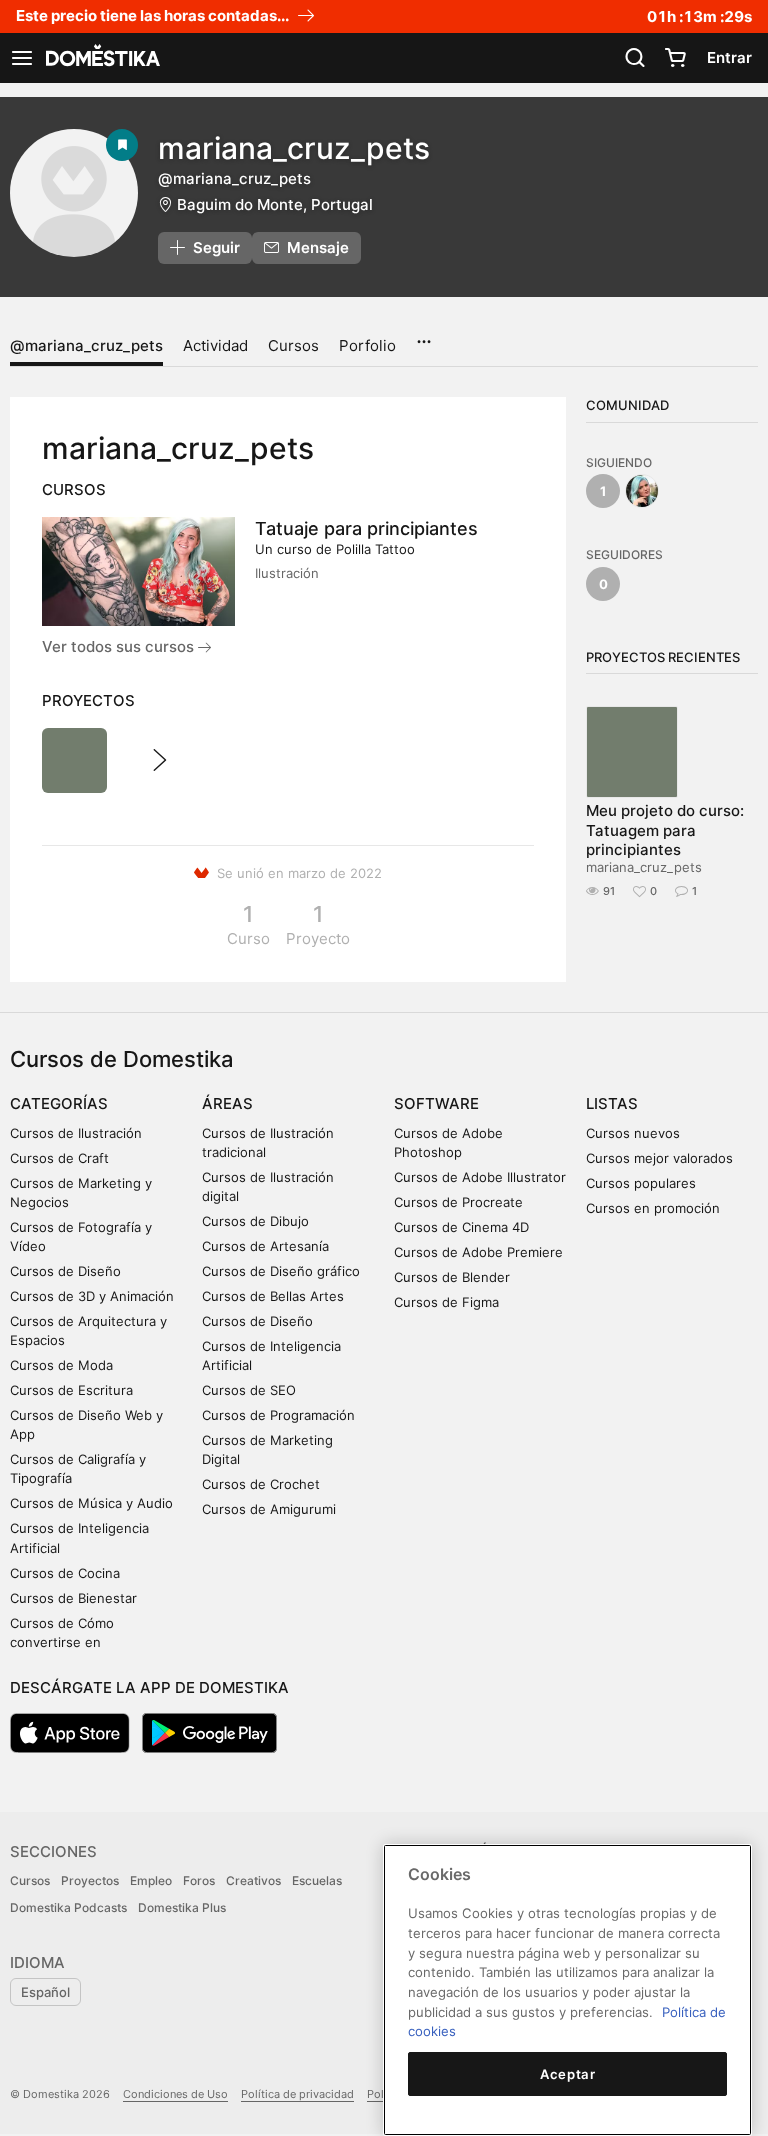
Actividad (215, 345)
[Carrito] (675, 58)
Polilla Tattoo (375, 549)
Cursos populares (641, 1183)
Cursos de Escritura (71, 1390)
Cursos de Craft (59, 1158)
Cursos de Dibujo (255, 1221)
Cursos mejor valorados (659, 1158)
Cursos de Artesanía (265, 1246)
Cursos (293, 345)
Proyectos (90, 1880)
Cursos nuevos (633, 1133)
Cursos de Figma (446, 1302)
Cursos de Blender (452, 1277)
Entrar (729, 57)
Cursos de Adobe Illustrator (480, 1177)
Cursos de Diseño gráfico (281, 1271)
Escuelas (317, 1880)
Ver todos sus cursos (120, 646)
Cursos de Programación (278, 1415)
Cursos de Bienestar (73, 1598)
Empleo (151, 1880)
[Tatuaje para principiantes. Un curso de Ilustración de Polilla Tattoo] (138, 571)
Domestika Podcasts (68, 1907)
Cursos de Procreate (458, 1202)
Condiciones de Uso (175, 2094)
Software (436, 1103)
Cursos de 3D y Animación (92, 1296)
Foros (199, 1880)
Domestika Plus (182, 1907)
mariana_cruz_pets (644, 867)
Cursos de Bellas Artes (273, 1296)
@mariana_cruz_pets (86, 345)
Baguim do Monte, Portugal (275, 204)
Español (45, 1992)
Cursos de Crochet (261, 1484)
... (423, 335)
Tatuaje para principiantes (366, 528)
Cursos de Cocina (65, 1573)
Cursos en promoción (653, 1208)
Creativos (253, 1880)
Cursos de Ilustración (76, 1133)
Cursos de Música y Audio (91, 1503)
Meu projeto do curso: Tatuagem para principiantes (665, 830)
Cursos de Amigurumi (269, 1509)
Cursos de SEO (249, 1390)
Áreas (227, 1103)
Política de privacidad (297, 2094)
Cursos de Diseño (65, 1271)
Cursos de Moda (61, 1365)
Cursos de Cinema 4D (461, 1227)
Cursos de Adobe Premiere (478, 1252)
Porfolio (367, 345)
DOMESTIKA (101, 58)
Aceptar (568, 2074)
